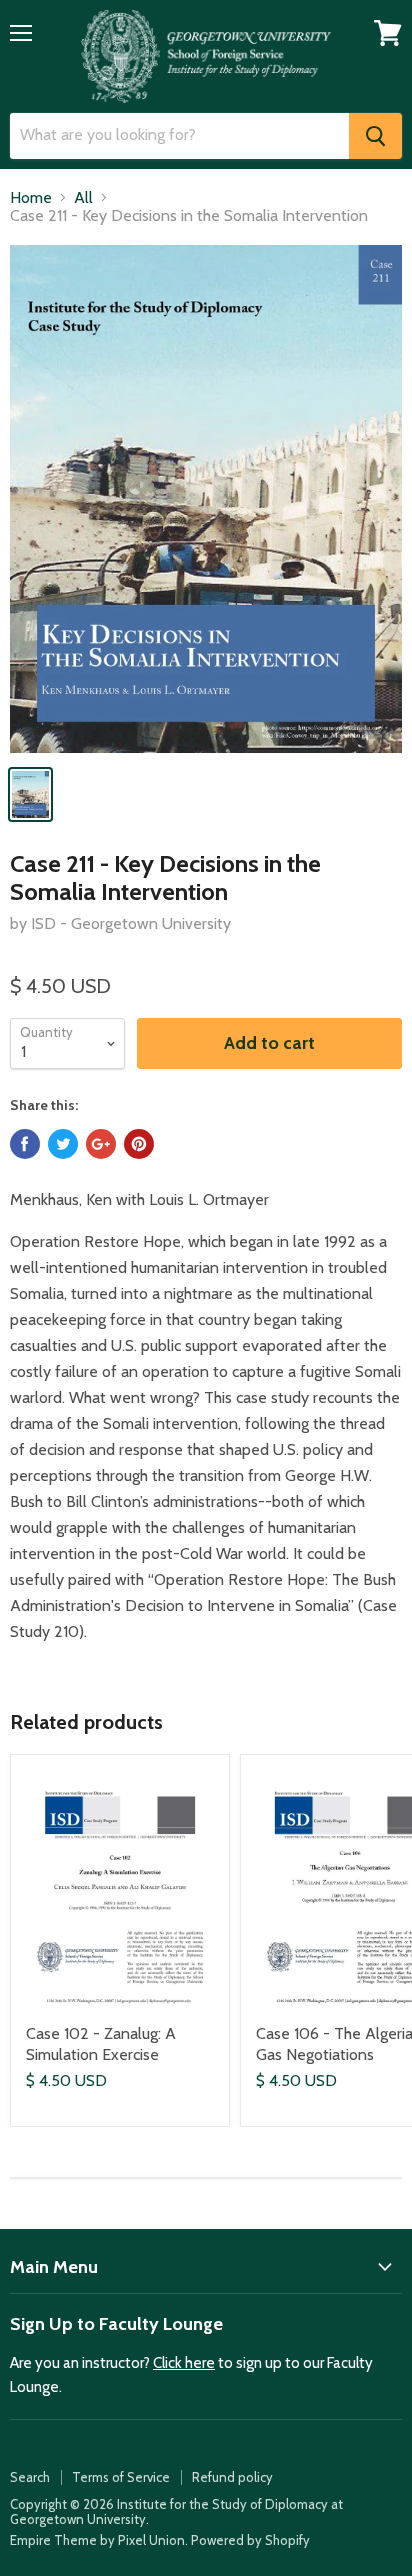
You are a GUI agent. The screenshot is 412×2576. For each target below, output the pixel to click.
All (83, 198)
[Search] (375, 136)
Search (30, 2477)
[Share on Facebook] (25, 1144)
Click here (184, 2363)
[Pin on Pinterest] (139, 1144)
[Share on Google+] (101, 1144)
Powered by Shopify (250, 2540)
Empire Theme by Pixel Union (97, 2540)
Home (31, 198)
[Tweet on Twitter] (63, 1144)
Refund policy (232, 2477)
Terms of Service (121, 2477)
